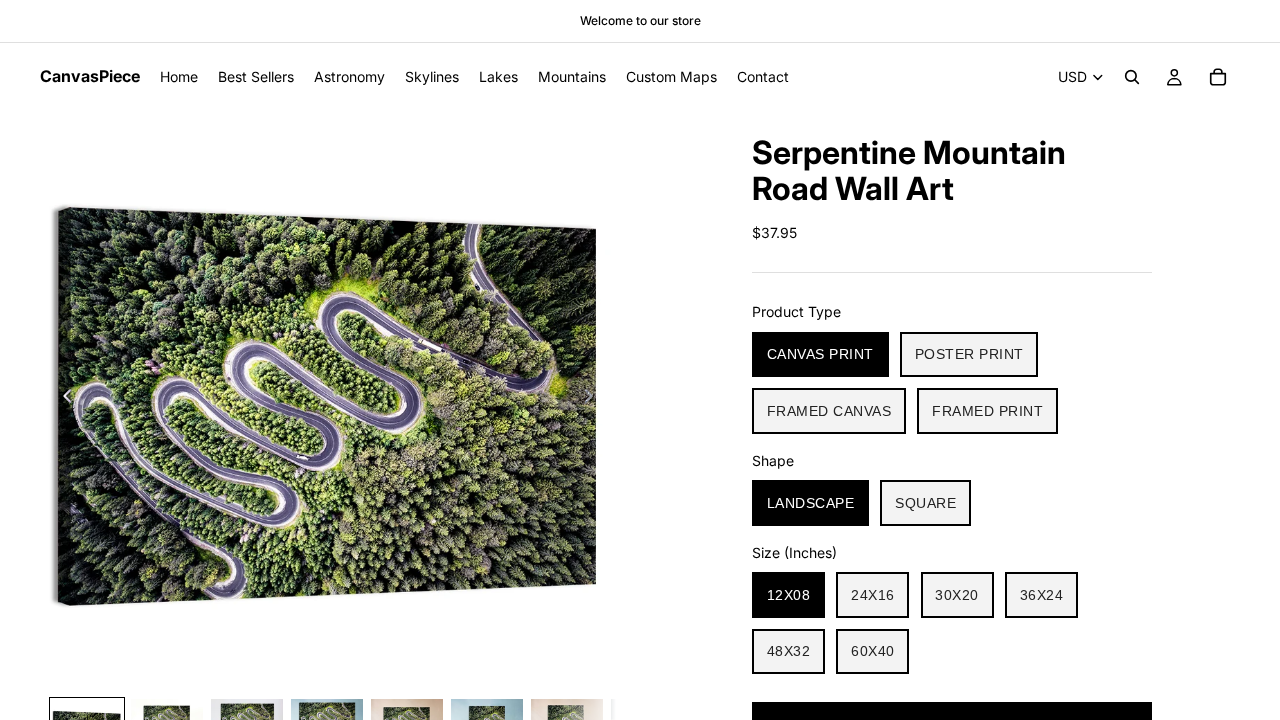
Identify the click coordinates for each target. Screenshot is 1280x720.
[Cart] (1218, 77)
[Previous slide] (62, 399)
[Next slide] (594, 399)
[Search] (1132, 77)
